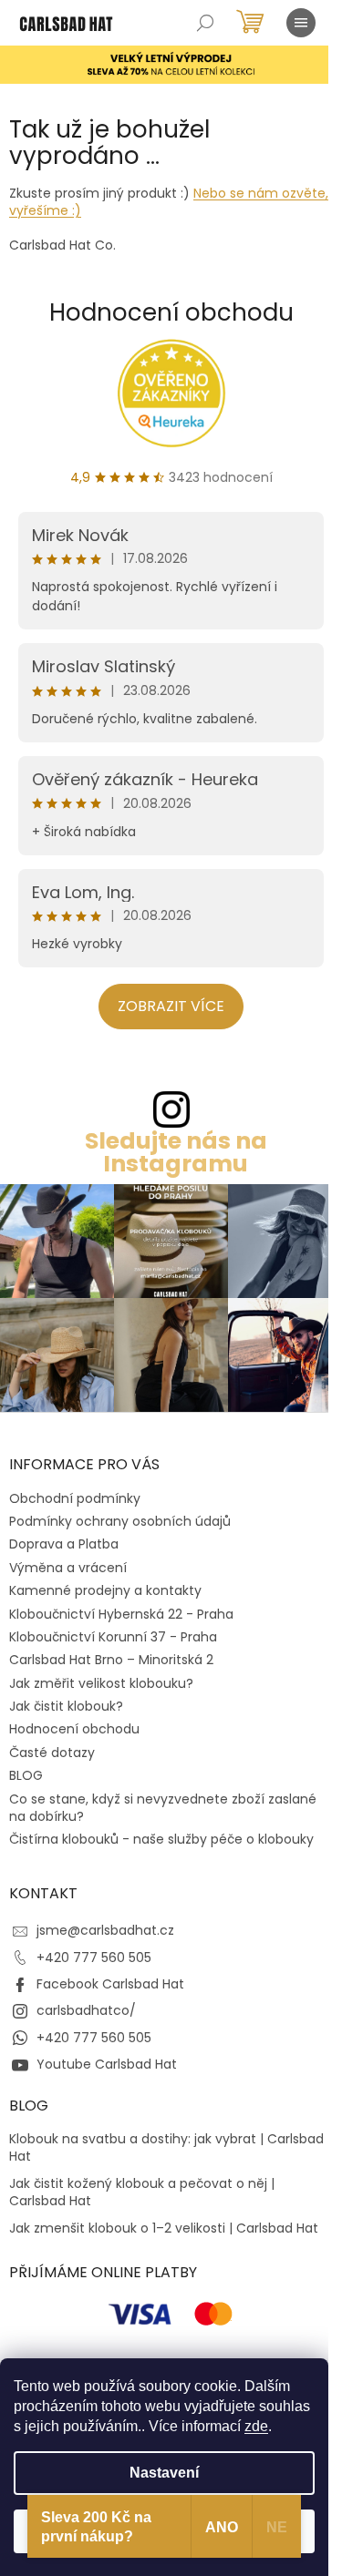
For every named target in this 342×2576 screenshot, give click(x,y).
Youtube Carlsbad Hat (107, 2064)
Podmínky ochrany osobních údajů (120, 1521)
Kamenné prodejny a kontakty (105, 1590)
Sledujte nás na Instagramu (176, 1152)
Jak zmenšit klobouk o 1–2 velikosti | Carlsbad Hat (164, 2228)
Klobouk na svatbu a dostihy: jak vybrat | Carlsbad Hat (166, 2148)
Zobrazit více (171, 1006)
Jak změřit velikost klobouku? (101, 1683)
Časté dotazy (52, 1753)
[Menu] (301, 23)
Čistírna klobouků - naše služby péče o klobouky (161, 1839)
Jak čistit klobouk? (66, 1706)
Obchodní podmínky (75, 1498)
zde (256, 2426)
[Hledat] (205, 23)
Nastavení (164, 2473)
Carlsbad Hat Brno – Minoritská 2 (111, 1660)
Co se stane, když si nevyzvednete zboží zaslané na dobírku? (163, 1808)
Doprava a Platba (64, 1544)
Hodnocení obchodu (171, 312)
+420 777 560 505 (94, 1958)
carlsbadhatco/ (86, 2010)
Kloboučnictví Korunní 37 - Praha (113, 1637)
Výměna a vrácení (68, 1568)
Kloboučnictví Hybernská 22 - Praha (121, 1614)
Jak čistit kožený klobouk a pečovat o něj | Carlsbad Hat (142, 2193)
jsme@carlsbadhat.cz (105, 1930)
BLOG (26, 1775)
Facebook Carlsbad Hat (110, 1984)
